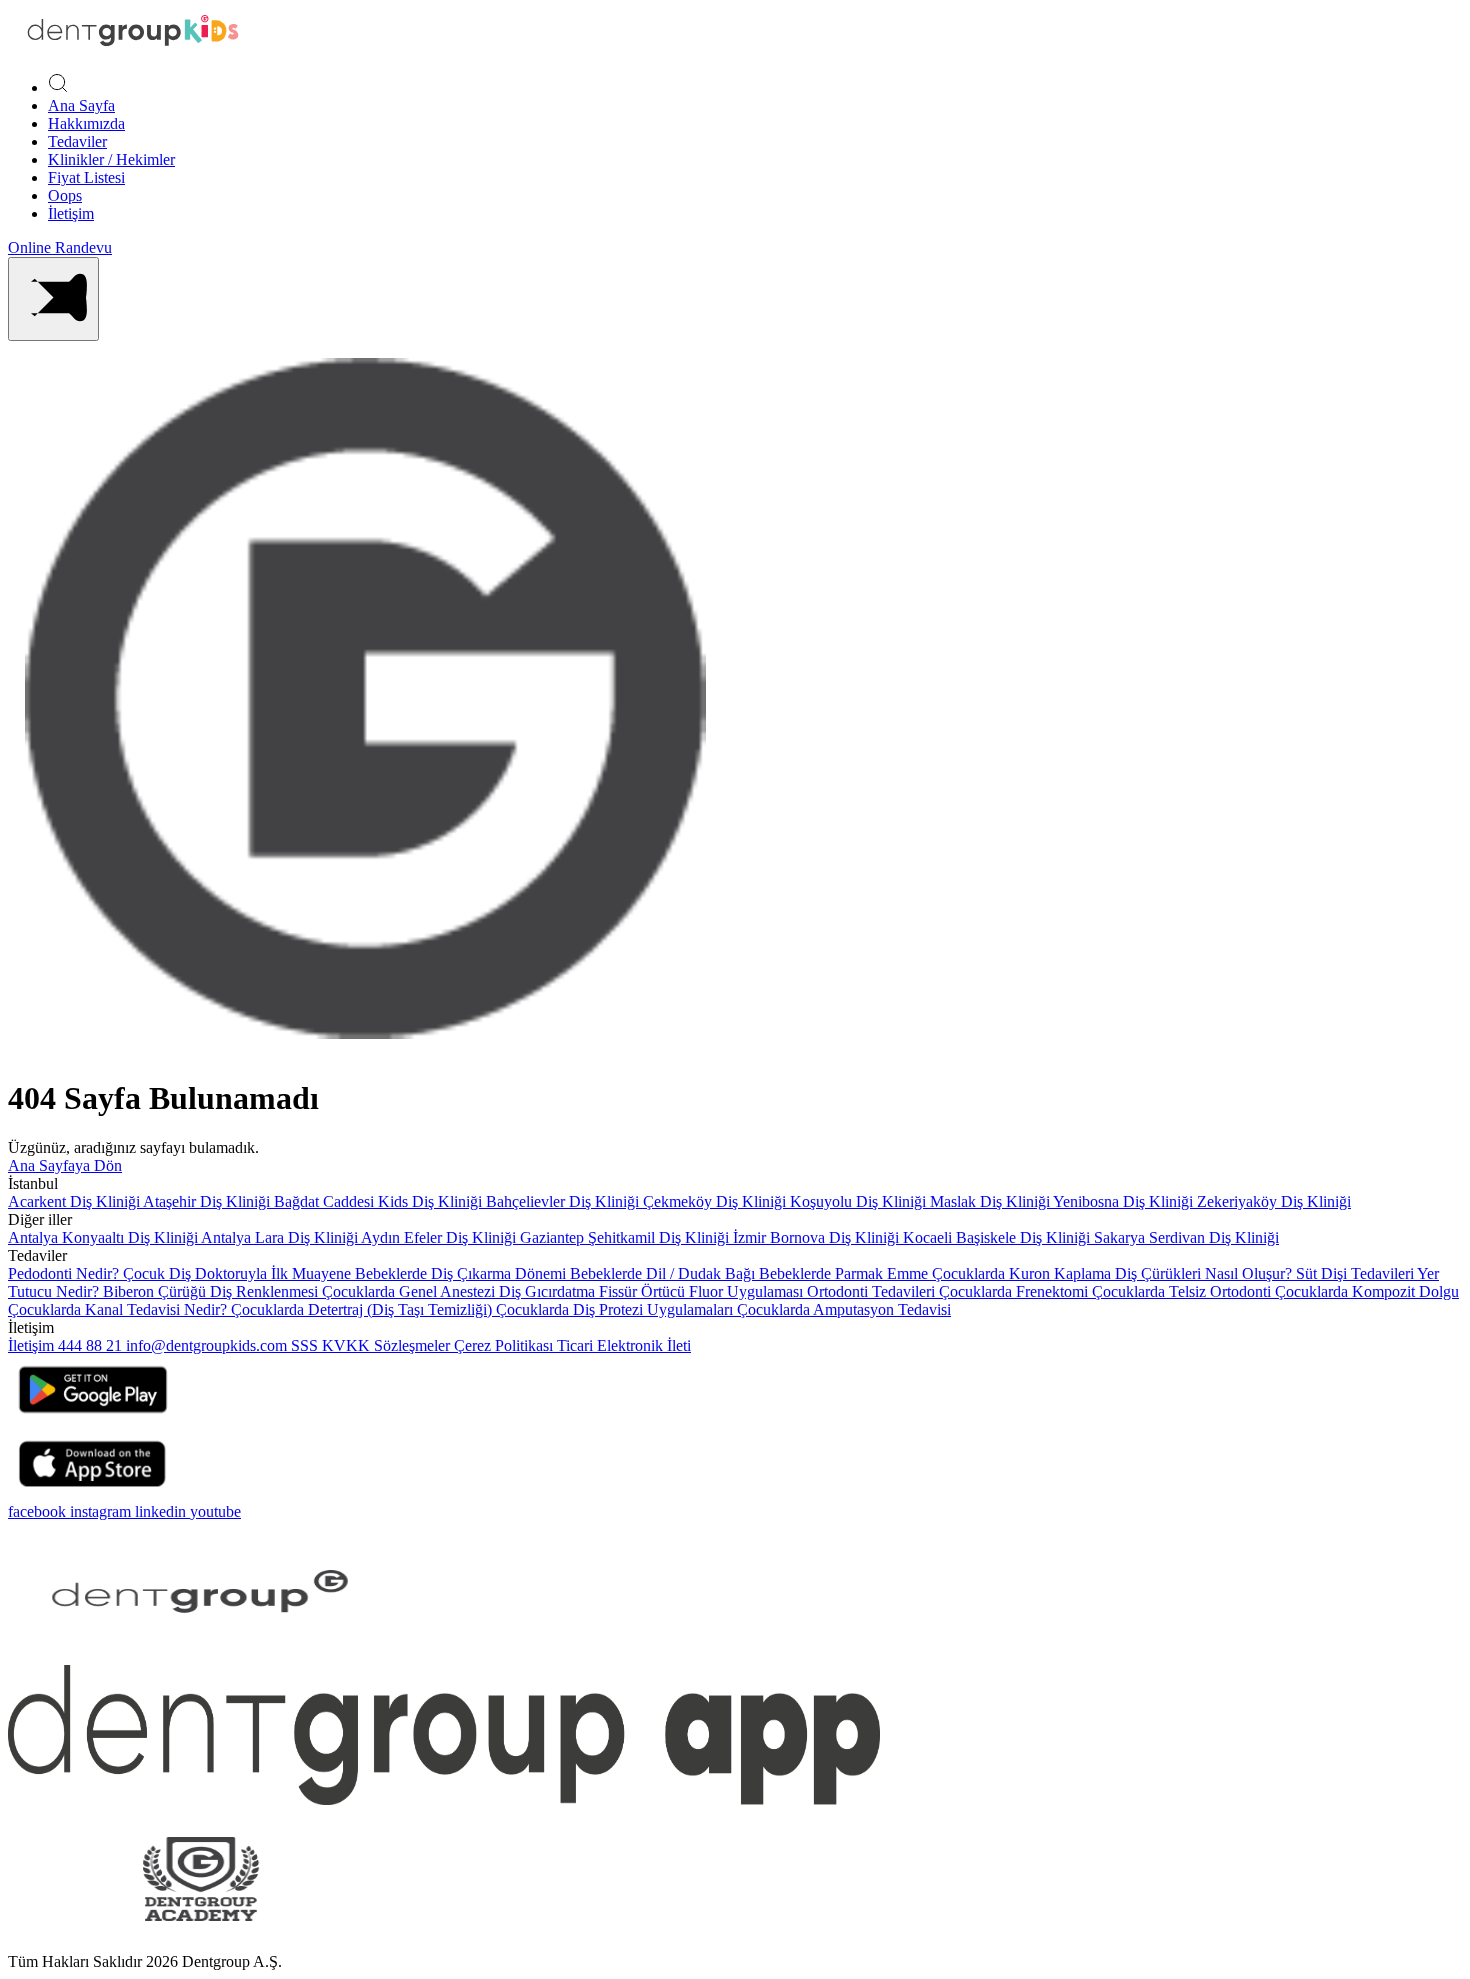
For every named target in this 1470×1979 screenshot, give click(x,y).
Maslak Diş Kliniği (991, 1201)
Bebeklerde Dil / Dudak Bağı (664, 1273)
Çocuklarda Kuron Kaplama (1023, 1273)
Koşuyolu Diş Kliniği (860, 1201)
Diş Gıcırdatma (549, 1291)
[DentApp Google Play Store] (93, 1419)
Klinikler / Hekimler (111, 159)
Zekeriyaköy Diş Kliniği (1274, 1201)
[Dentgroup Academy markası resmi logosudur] (200, 1943)
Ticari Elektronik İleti (624, 1345)
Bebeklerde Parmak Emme (845, 1273)
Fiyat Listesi (86, 177)
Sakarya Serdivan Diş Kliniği (1186, 1237)
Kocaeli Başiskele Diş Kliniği (998, 1237)
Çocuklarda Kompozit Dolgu (1367, 1291)
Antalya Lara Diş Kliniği (281, 1237)
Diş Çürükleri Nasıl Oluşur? (1205, 1273)
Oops (65, 195)
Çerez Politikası (505, 1345)
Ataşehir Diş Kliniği (208, 1201)
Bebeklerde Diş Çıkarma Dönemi (462, 1273)
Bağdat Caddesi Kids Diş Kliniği (380, 1201)
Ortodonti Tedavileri (873, 1291)
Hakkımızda (86, 123)
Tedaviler (77, 141)
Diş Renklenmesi (266, 1291)
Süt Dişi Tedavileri (1356, 1273)
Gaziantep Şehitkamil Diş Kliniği (626, 1237)
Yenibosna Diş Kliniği (1125, 1201)
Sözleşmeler (414, 1345)
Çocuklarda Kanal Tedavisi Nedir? (119, 1309)
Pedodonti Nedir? (65, 1273)
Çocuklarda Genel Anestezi (410, 1291)
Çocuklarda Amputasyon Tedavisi (844, 1309)
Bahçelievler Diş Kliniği (564, 1201)
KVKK (348, 1345)
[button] (53, 299)
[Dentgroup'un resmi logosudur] (200, 1655)
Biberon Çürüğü (156, 1291)
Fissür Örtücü (644, 1291)
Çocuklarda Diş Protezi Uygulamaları (616, 1309)
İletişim (71, 213)
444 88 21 (92, 1345)
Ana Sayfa (81, 105)
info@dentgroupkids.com (206, 1345)
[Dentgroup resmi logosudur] (133, 47)
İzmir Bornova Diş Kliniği (818, 1237)
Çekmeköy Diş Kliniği (716, 1201)
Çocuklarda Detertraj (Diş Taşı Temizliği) (363, 1309)
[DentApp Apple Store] (93, 1493)
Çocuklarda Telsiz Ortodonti (1183, 1291)
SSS (306, 1345)
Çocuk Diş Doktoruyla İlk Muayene (239, 1273)
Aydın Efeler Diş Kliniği (440, 1237)
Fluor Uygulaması (748, 1291)
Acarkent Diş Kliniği (75, 1201)
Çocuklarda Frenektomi (1015, 1291)
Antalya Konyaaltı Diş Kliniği (104, 1237)
